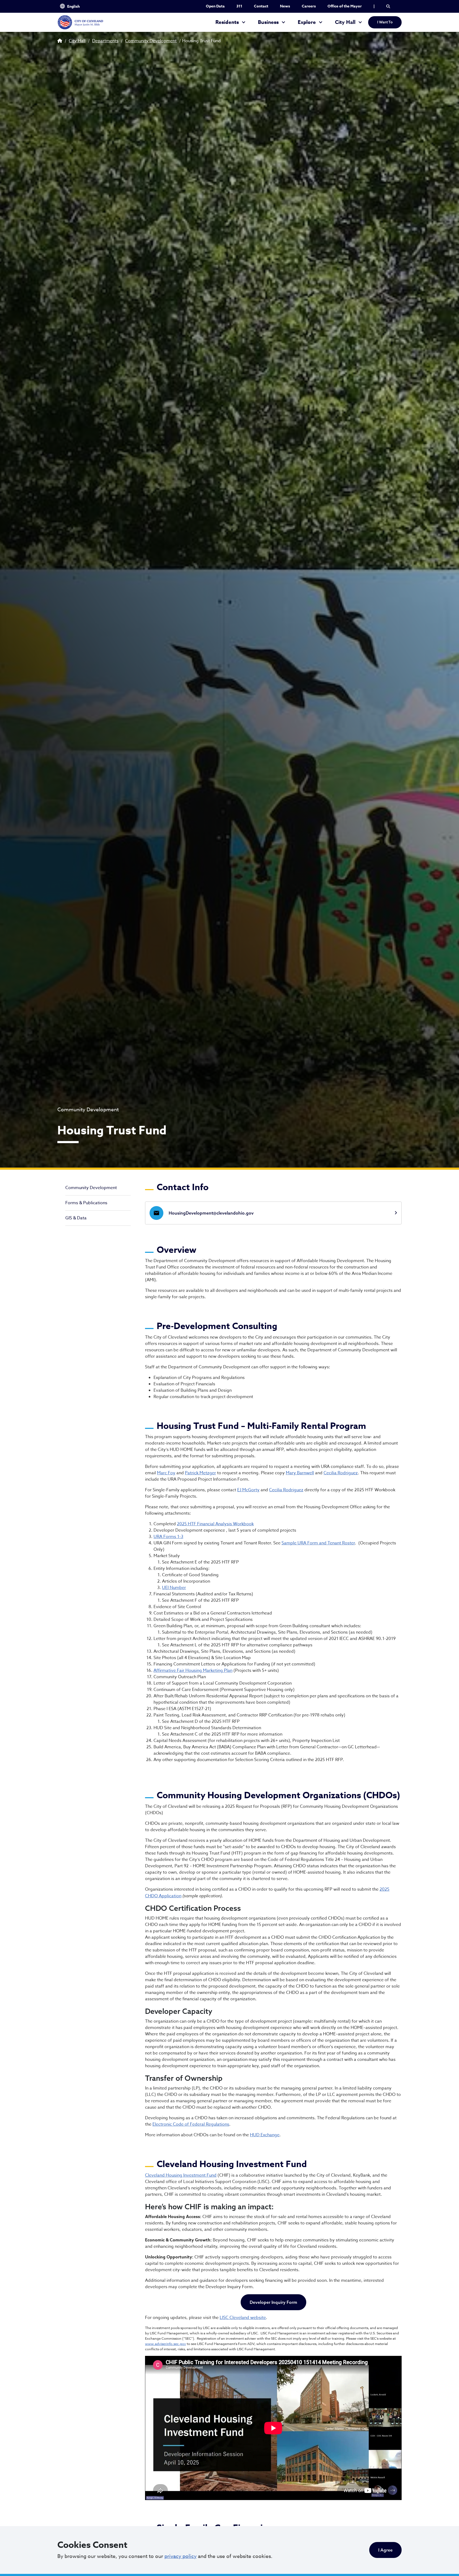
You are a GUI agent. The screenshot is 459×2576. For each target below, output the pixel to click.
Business (268, 22)
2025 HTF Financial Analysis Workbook (215, 1524)
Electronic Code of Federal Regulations (191, 2124)
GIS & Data (76, 1218)
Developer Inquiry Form (273, 2302)
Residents (227, 22)
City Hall (345, 22)
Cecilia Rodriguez (341, 1473)
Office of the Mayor (345, 6)
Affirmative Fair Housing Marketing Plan (193, 1671)
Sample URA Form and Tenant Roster (318, 1543)
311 (239, 6)
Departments (105, 41)
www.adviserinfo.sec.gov (165, 2344)
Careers (309, 6)
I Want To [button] (385, 22)
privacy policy (180, 2556)
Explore (307, 22)
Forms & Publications (86, 1203)
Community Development (151, 41)
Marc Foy (166, 1473)
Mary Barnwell (300, 1473)
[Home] (80, 22)
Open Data (215, 6)
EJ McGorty (248, 1490)
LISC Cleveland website (243, 2318)
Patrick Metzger (200, 1473)
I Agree (385, 2550)
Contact (261, 6)
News (285, 6)
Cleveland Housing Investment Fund (181, 2175)
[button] (388, 6)
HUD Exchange (265, 2135)
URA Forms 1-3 (168, 1537)
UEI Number (174, 1588)
